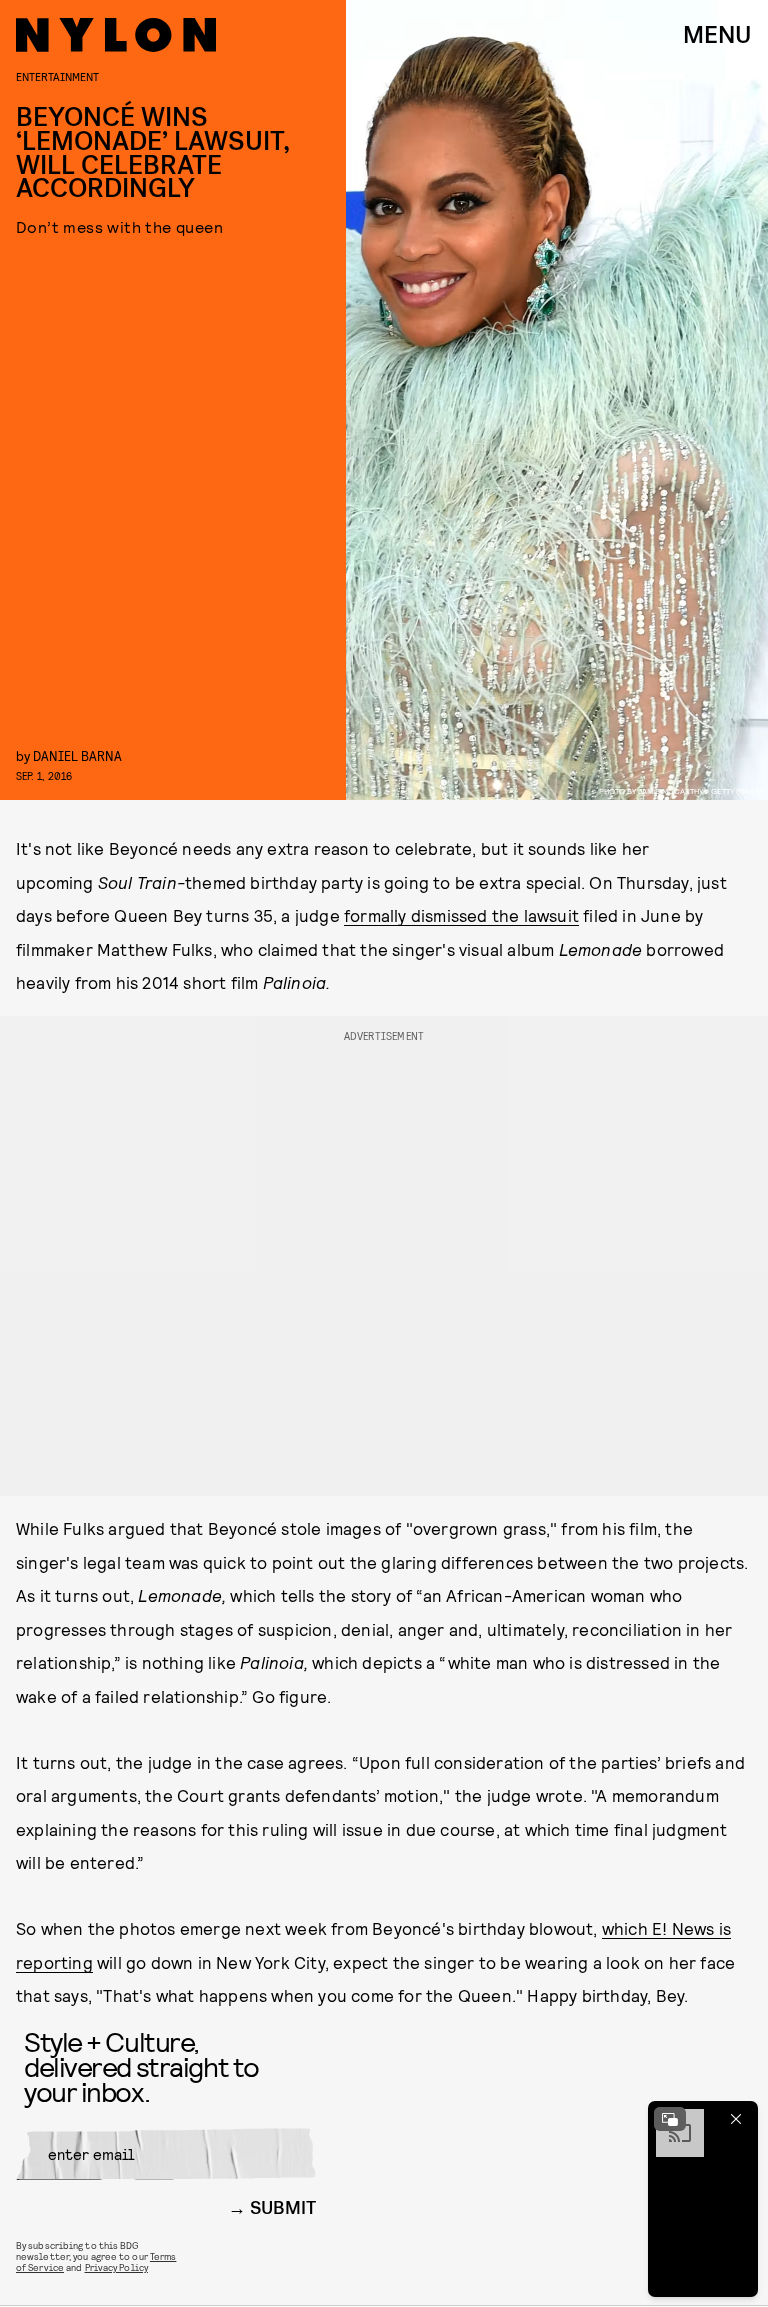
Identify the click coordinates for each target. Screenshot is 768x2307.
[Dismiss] (736, 2119)
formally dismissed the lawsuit (461, 915)
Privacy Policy (116, 2267)
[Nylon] (116, 35)
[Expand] (670, 2119)
